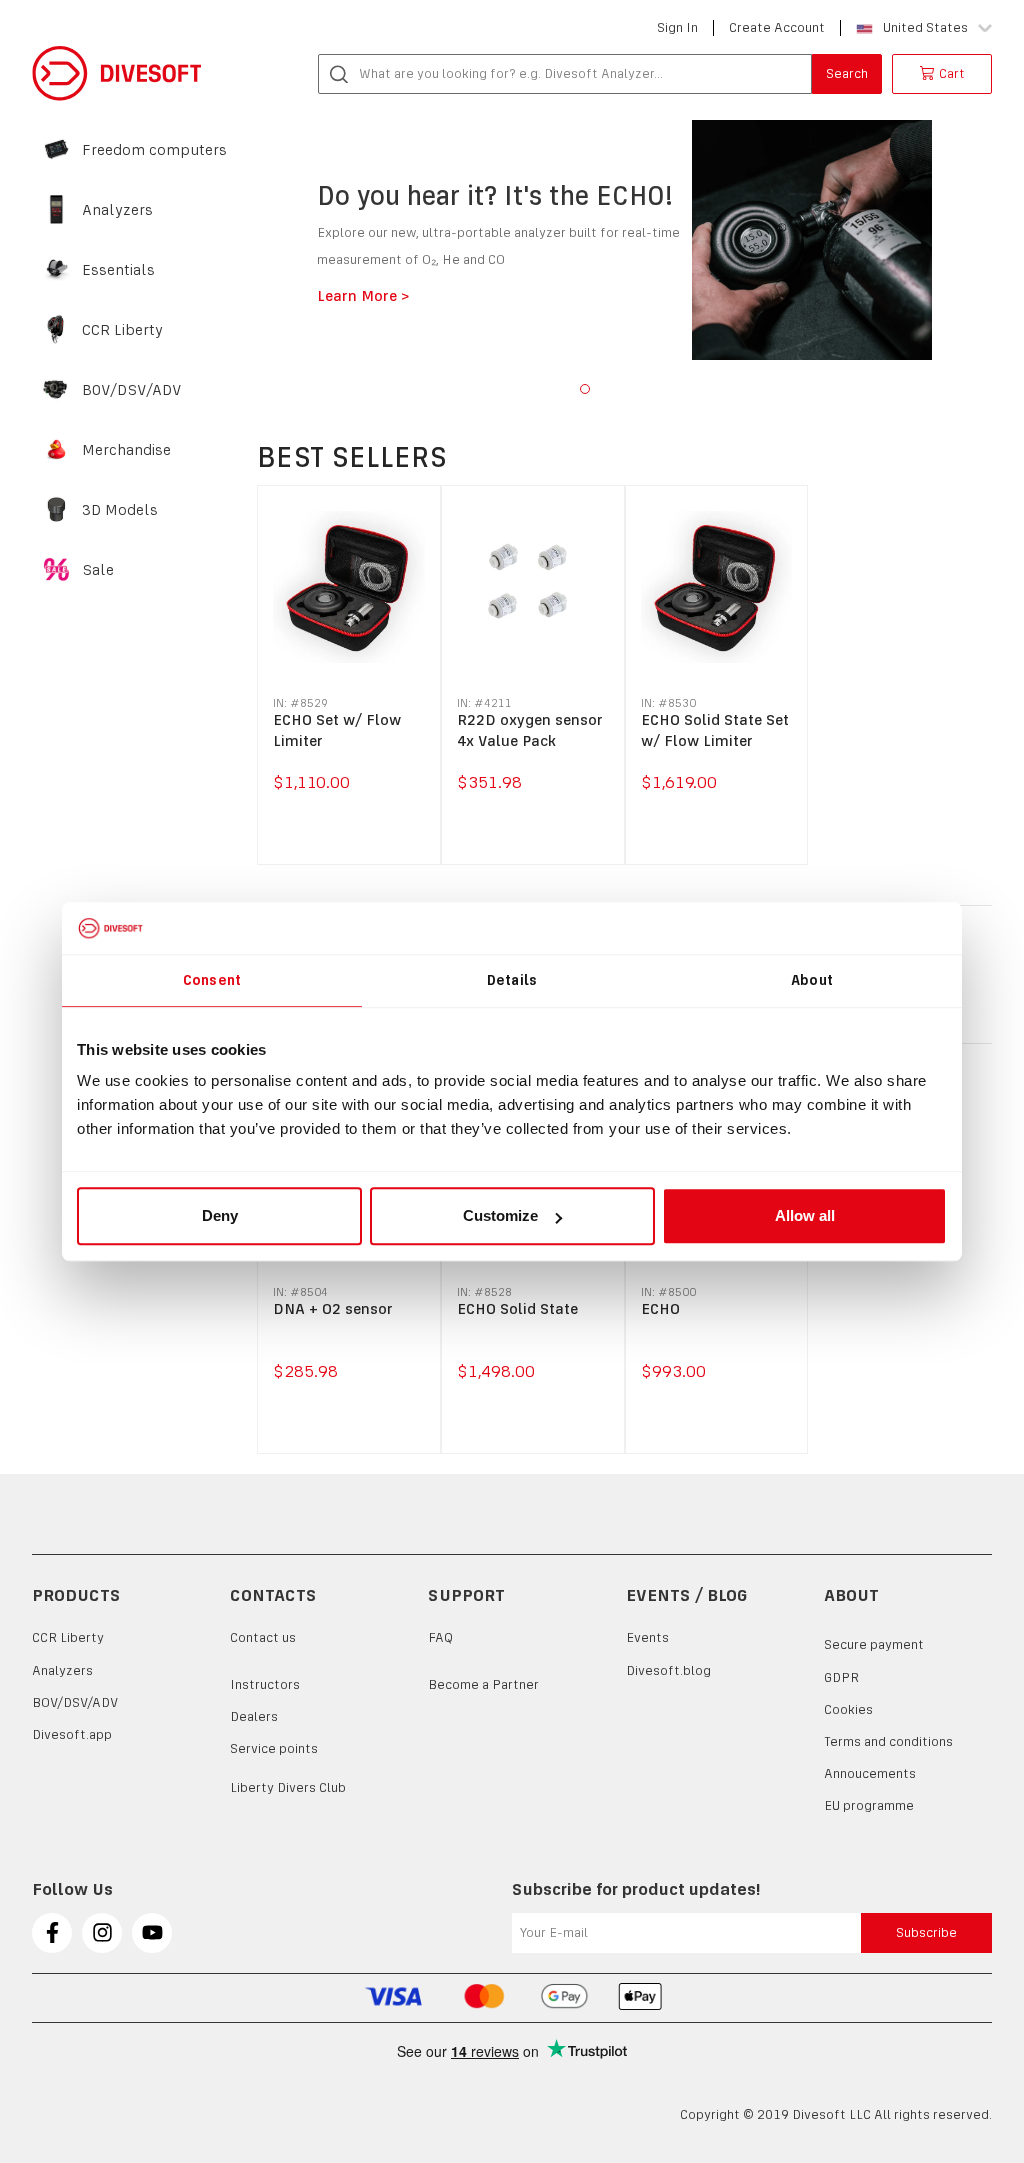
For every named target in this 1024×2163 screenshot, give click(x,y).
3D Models (120, 510)
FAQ (440, 1637)
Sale (98, 570)
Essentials (118, 270)
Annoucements (870, 1773)
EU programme (869, 1805)
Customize (500, 1215)
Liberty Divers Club (288, 1787)
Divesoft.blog (668, 1670)
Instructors (265, 1684)
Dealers (254, 1716)
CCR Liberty (122, 330)
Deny (220, 1215)
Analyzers (117, 210)
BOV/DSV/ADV (132, 390)
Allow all (805, 1215)
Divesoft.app (72, 1734)
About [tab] (812, 980)
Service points (274, 1748)
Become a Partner (483, 1684)
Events (647, 1637)
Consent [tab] (212, 980)
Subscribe (926, 1932)
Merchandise (126, 450)
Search (847, 73)
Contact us (263, 1637)
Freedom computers (154, 150)
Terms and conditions (888, 1741)
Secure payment (874, 1644)
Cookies (848, 1709)
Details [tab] (512, 980)
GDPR (841, 1677)
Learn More (245, 296)
